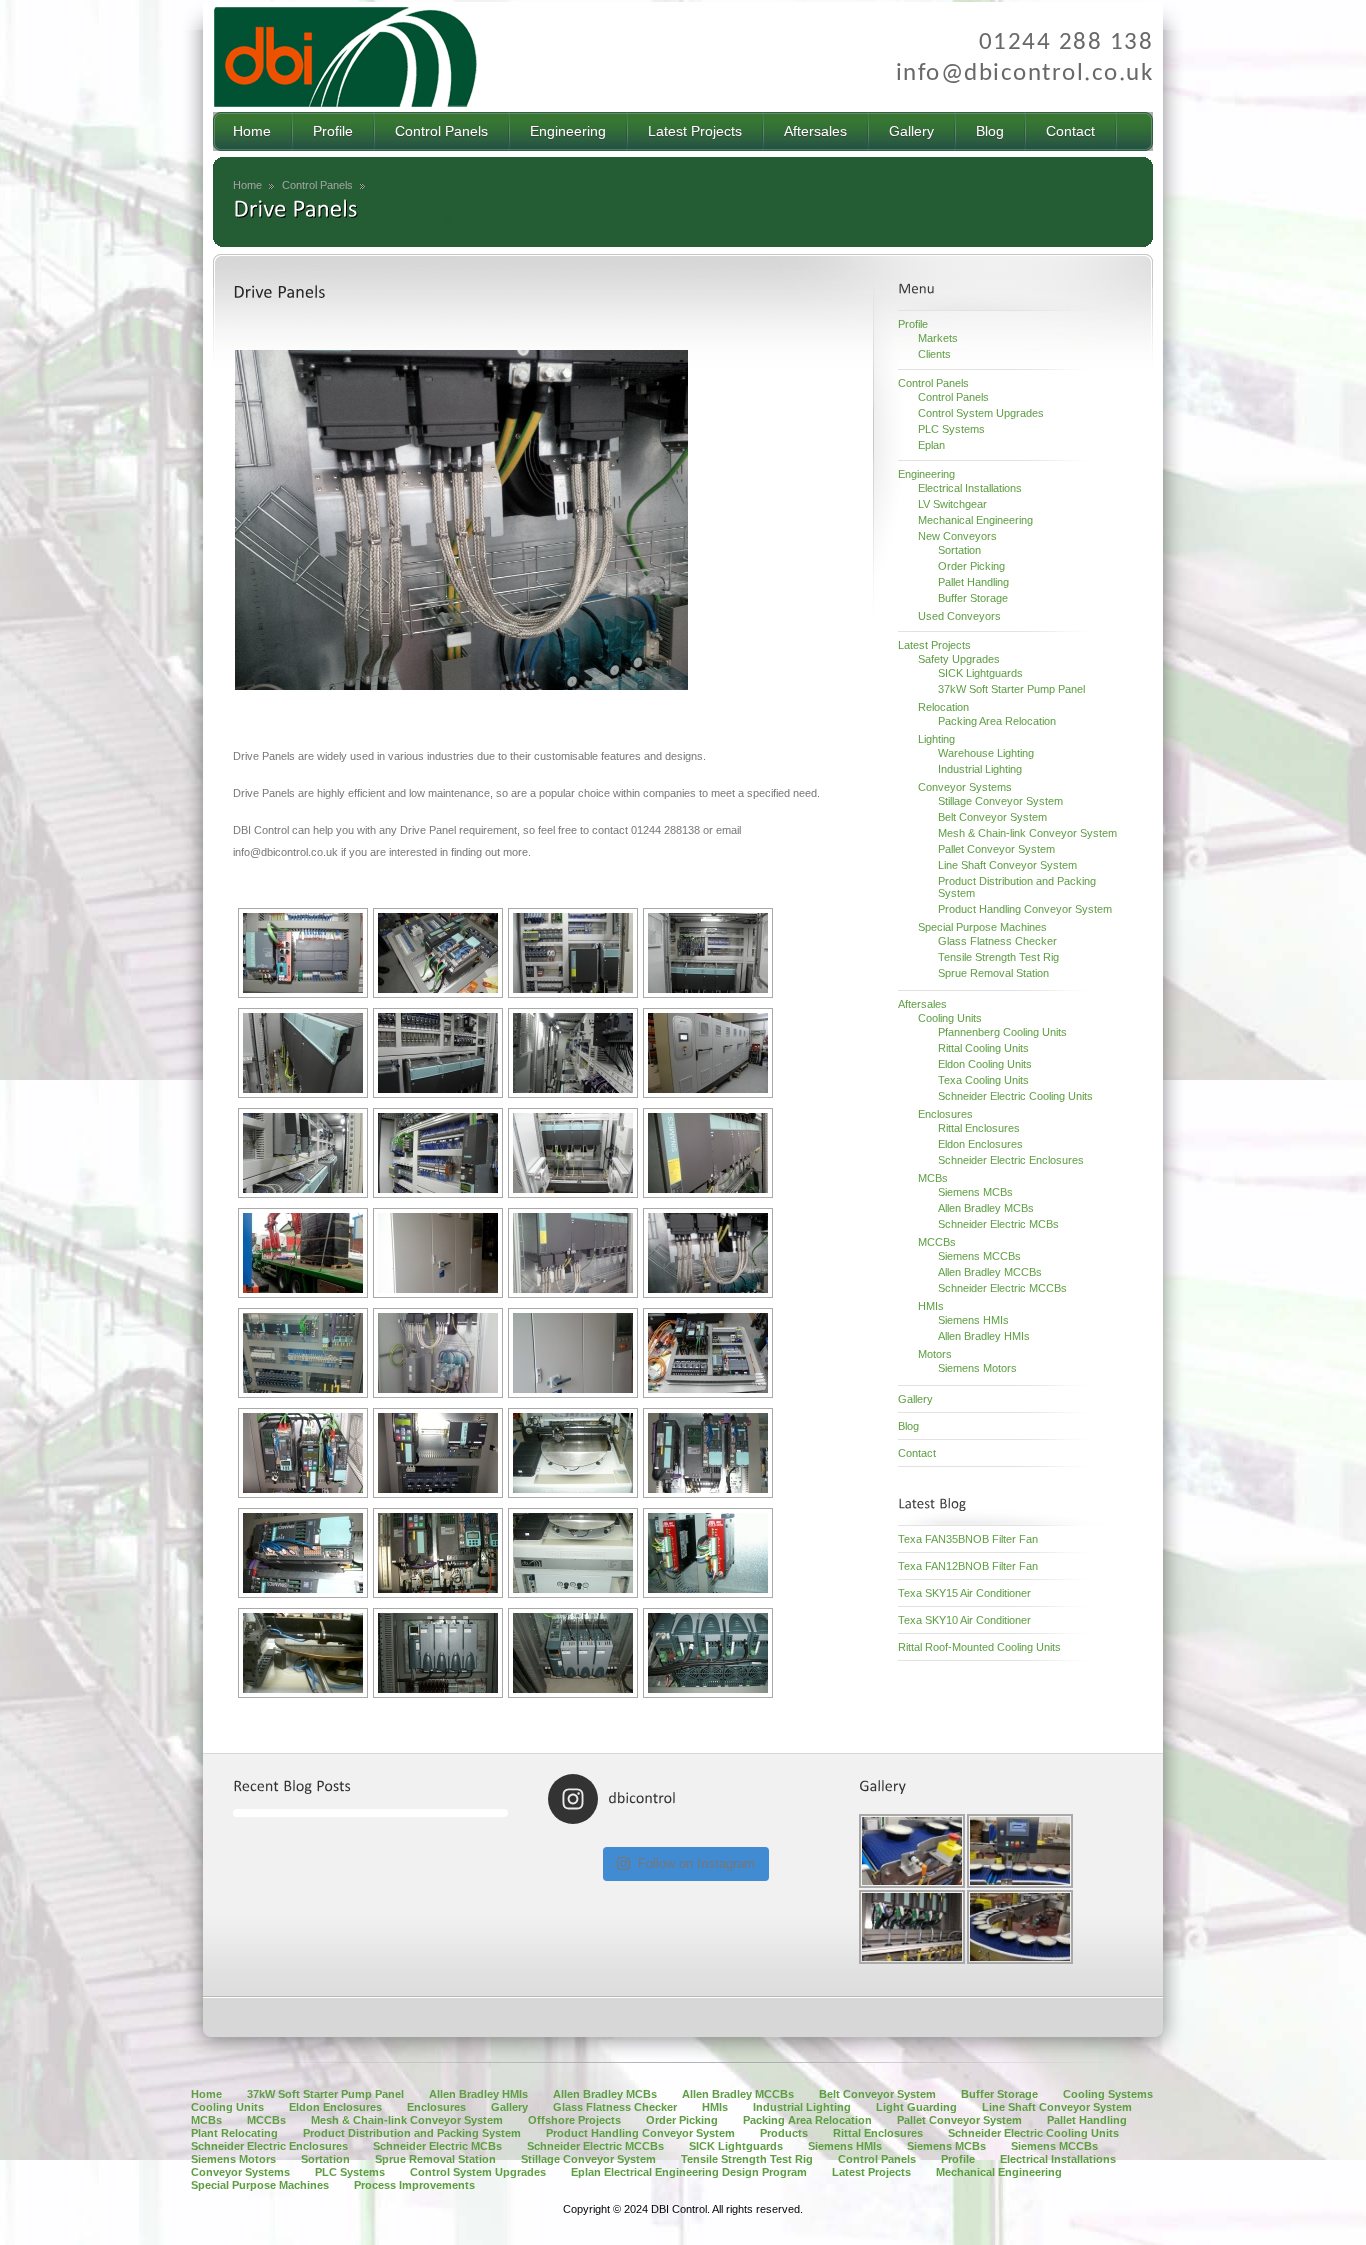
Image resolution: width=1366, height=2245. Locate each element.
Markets (938, 338)
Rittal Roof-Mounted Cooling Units (979, 1647)
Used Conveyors (959, 616)
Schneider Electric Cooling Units (1015, 1096)
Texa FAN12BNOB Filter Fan (968, 1566)
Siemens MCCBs (979, 1256)
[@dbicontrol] (637, 1799)
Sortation (959, 550)
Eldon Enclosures (980, 1144)
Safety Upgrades (959, 659)
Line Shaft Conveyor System (1007, 865)
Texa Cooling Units (983, 1080)
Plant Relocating (234, 2133)
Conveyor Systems (965, 787)
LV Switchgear (952, 504)
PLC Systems (951, 429)
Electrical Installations (970, 488)
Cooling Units (950, 1018)
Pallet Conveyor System (996, 849)
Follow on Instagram (696, 1863)
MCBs (933, 1178)
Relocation (943, 707)
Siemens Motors (977, 1368)
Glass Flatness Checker (997, 941)
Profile (913, 324)
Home (247, 185)
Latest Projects (934, 645)
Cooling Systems (1108, 2094)
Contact (917, 1453)
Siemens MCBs (975, 1192)
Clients (934, 354)
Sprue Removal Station (993, 973)
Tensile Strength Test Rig (998, 957)
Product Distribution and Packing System (412, 2133)
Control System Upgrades (981, 413)
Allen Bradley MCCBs (990, 1272)
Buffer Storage (973, 598)
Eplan (931, 445)
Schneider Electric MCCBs (1002, 1288)
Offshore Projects (574, 2120)
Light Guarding (916, 2107)
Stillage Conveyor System (1000, 801)
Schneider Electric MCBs (998, 1224)
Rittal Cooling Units (983, 1048)
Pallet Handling (973, 582)
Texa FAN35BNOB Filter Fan (968, 1539)
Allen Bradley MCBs (986, 1208)
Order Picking (971, 566)
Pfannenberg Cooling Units (1002, 1032)
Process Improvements (414, 2185)
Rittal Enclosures (979, 1128)
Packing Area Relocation (997, 721)
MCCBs (937, 1242)
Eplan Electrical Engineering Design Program (689, 2172)
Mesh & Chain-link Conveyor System (1027, 833)
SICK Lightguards (980, 673)
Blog (908, 1426)
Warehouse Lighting (986, 753)
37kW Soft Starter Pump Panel (1011, 689)
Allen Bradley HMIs (984, 1336)
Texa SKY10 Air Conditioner (964, 1620)
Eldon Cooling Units (985, 1064)
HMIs (931, 1306)
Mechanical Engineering (975, 520)
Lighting (936, 739)
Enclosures (945, 1114)
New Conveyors (957, 536)
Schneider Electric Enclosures (1011, 1160)
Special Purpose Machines (982, 927)
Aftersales (922, 1004)
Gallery (915, 1399)
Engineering (926, 474)
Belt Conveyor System (992, 817)
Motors (935, 1354)
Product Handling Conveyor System (1025, 909)
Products (784, 2133)
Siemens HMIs (973, 1320)
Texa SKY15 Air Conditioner (964, 1593)
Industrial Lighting (980, 769)
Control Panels (317, 185)
